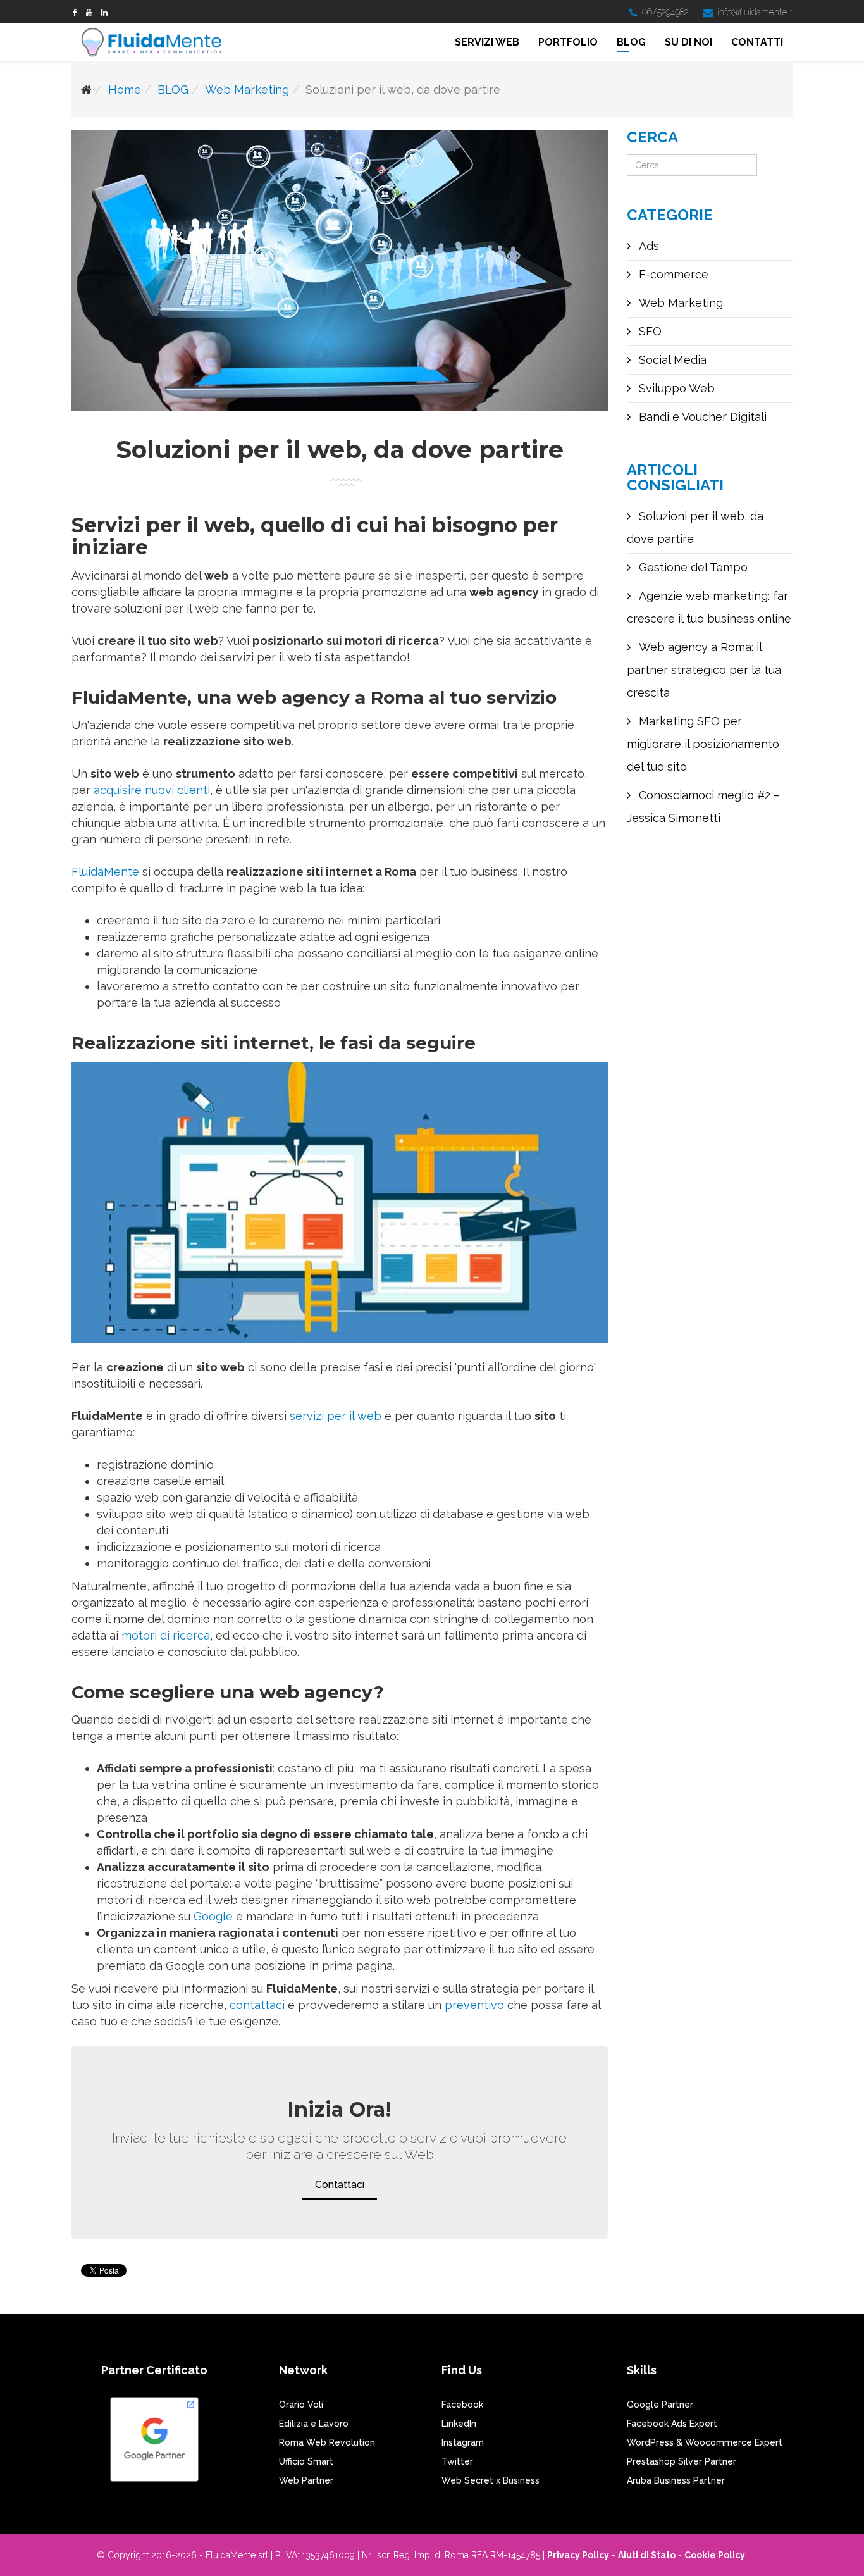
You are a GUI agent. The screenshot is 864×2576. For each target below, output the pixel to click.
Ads (647, 246)
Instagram (463, 2442)
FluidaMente (107, 872)
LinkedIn (459, 2424)
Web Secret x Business (491, 2480)
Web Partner (306, 2480)
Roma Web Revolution (327, 2442)
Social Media (671, 360)
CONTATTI (757, 42)
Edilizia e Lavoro (314, 2424)
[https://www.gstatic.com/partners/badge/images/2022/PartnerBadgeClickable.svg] (154, 2445)
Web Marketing (247, 90)
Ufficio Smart (306, 2461)
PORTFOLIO (568, 42)
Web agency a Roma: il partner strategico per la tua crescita (704, 670)
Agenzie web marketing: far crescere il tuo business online (709, 607)
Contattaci (340, 2185)
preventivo (476, 2005)
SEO (649, 331)
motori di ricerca (166, 1635)
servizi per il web (336, 1416)
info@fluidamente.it (755, 12)
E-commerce (672, 274)
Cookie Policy (715, 2555)
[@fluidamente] (89, 13)
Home (125, 90)
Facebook (462, 2405)
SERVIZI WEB (487, 42)
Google (213, 1916)
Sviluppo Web (675, 388)
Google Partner (660, 2405)
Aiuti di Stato (647, 2555)
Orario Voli (301, 2405)
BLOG (631, 42)
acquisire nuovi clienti (152, 790)
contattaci (259, 2005)
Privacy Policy (578, 2555)
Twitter (457, 2461)
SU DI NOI (688, 42)
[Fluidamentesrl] (75, 13)
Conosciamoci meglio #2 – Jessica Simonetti (703, 806)
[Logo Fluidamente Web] (155, 43)
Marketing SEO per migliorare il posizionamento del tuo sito (703, 744)
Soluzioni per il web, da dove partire (695, 527)
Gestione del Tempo (692, 567)
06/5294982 (665, 12)
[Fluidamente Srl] (104, 13)
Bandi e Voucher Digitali (701, 417)
